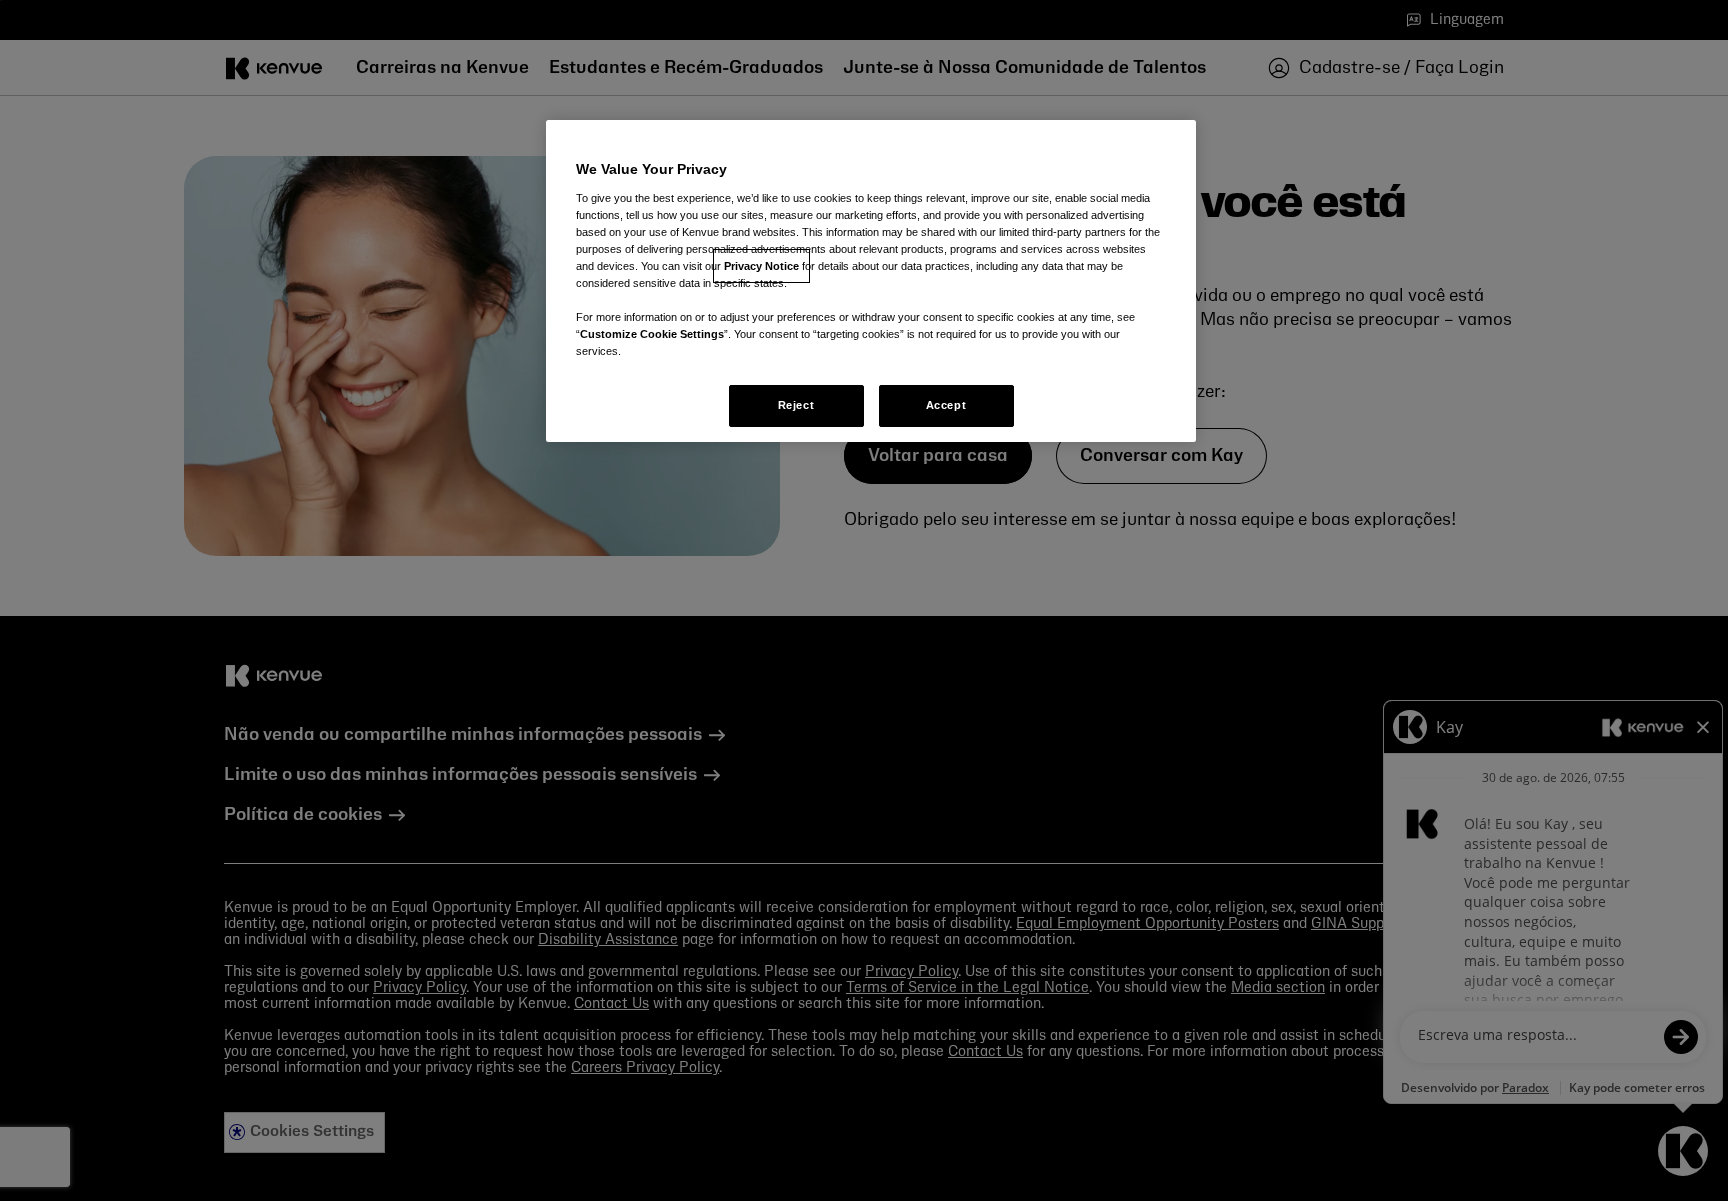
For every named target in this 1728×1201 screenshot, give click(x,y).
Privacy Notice (761, 266)
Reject (796, 405)
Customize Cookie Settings (652, 334)
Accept (946, 405)
